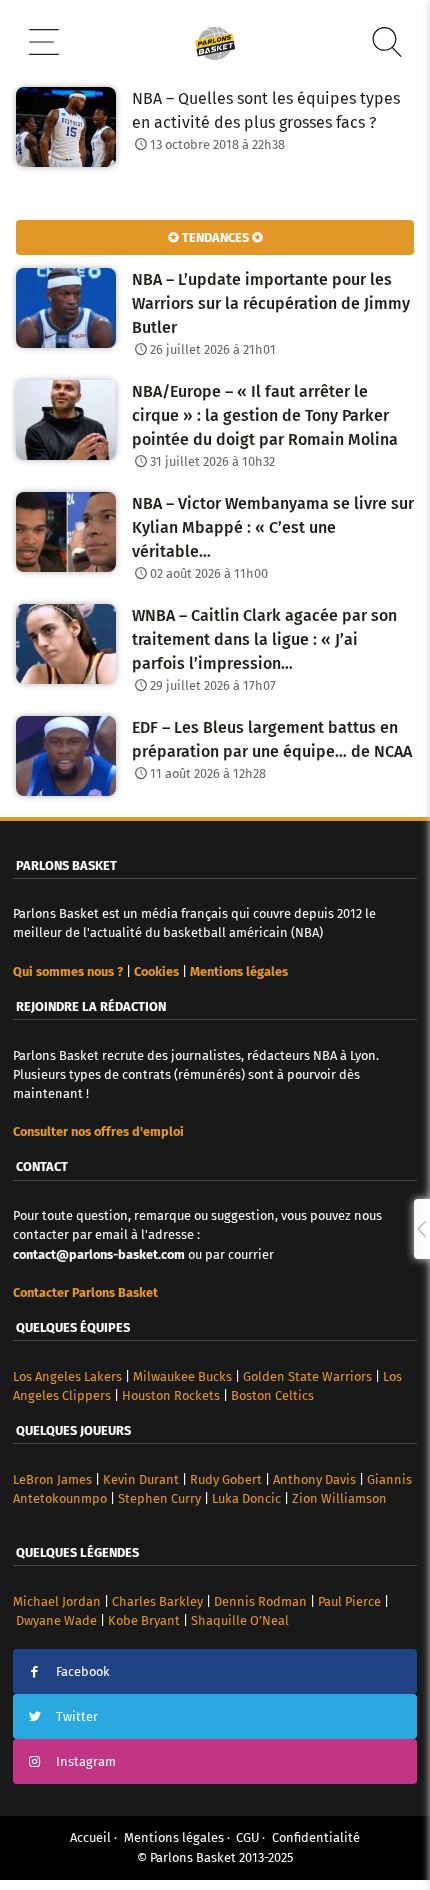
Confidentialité (316, 1837)
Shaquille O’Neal (240, 1620)
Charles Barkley (157, 1601)
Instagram (86, 1761)
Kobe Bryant (144, 1620)
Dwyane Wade (56, 1620)
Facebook (83, 1671)
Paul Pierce (349, 1601)
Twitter (77, 1716)
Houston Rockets (171, 1395)
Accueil (90, 1837)
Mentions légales (174, 1837)
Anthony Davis (314, 1479)
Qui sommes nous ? (68, 971)
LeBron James (52, 1479)
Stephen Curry (159, 1498)
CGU (247, 1837)
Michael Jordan (57, 1601)
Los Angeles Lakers (67, 1376)
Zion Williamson (339, 1498)
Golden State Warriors (307, 1376)
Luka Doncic (246, 1498)
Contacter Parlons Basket (85, 1292)
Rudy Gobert (226, 1479)
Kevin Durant (141, 1479)
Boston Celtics (272, 1395)
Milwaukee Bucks (182, 1376)
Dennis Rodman (260, 1601)
